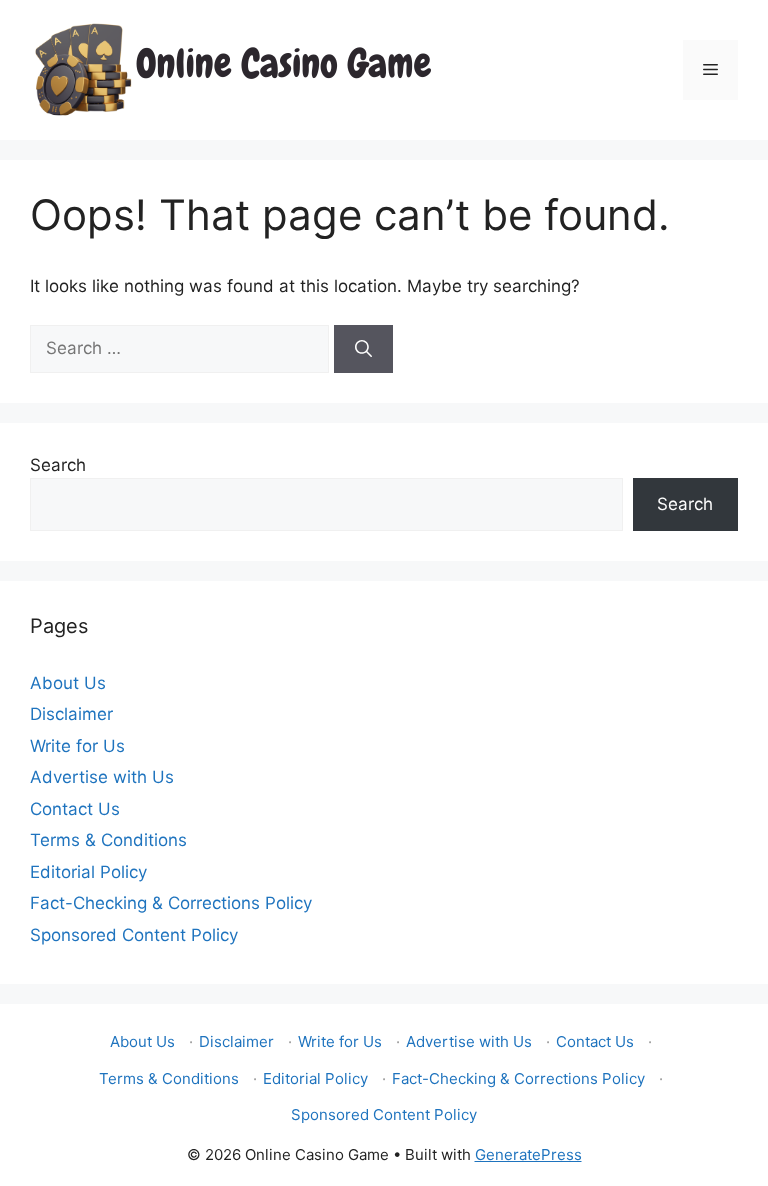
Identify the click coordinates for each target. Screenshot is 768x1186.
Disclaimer (71, 714)
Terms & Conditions (108, 840)
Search (58, 465)
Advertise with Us (102, 777)
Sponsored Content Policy (134, 935)
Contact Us (75, 809)
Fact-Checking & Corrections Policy (171, 903)
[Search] (363, 349)
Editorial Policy (88, 872)
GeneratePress (528, 1154)
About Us (68, 683)
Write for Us (77, 746)
